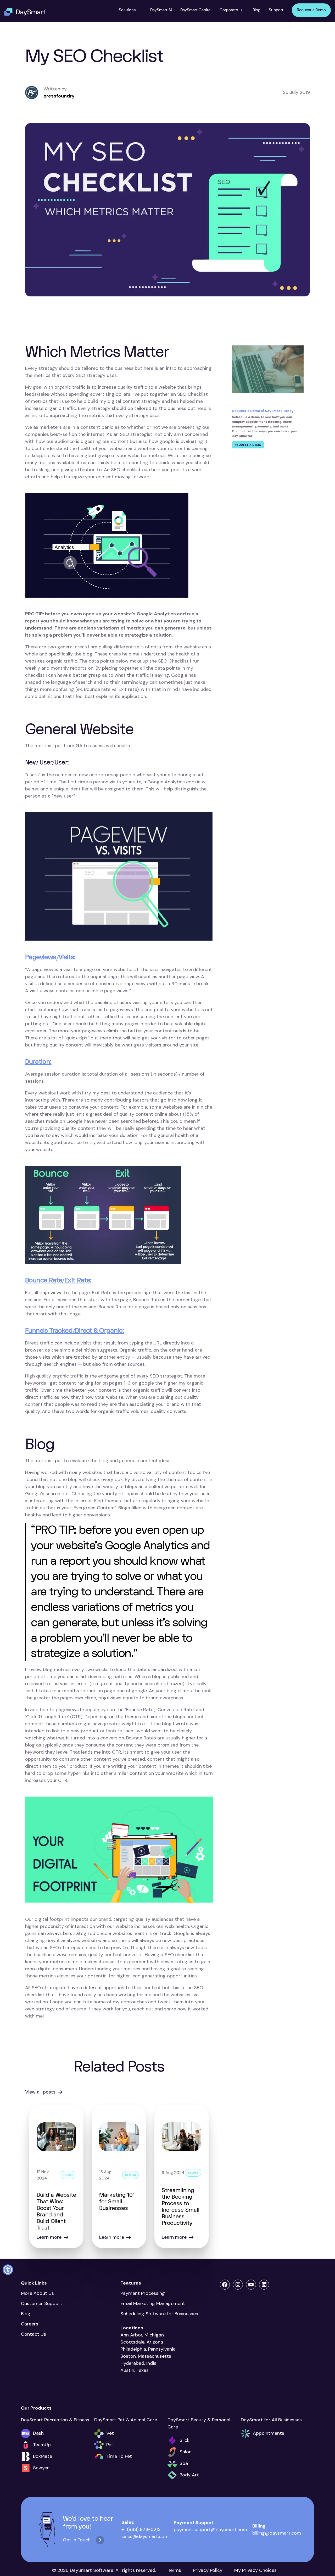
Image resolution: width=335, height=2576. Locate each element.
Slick (185, 2440)
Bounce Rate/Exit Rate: (58, 1280)
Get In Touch (77, 2540)
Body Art (189, 2475)
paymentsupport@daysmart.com (210, 2530)
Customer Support (42, 2303)
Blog (26, 2314)
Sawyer (41, 2468)
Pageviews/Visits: (50, 957)
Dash (38, 2433)
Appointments (269, 2433)
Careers (30, 2324)
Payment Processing (143, 2293)
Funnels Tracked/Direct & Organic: (74, 1331)
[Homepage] (25, 12)
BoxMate (43, 2456)
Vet (110, 2433)
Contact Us (33, 2334)
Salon (186, 2452)
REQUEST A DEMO (248, 445)
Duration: (38, 1062)
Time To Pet (119, 2456)
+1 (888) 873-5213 (141, 2529)
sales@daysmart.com (145, 2536)
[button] (130, 10)
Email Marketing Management (154, 2303)
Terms (174, 2570)
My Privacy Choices (255, 2570)
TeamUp (42, 2445)
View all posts (40, 2092)
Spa (184, 2463)
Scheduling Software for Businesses (159, 2314)
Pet (110, 2445)
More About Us (37, 2293)
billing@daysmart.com (277, 2533)
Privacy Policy (208, 2570)
